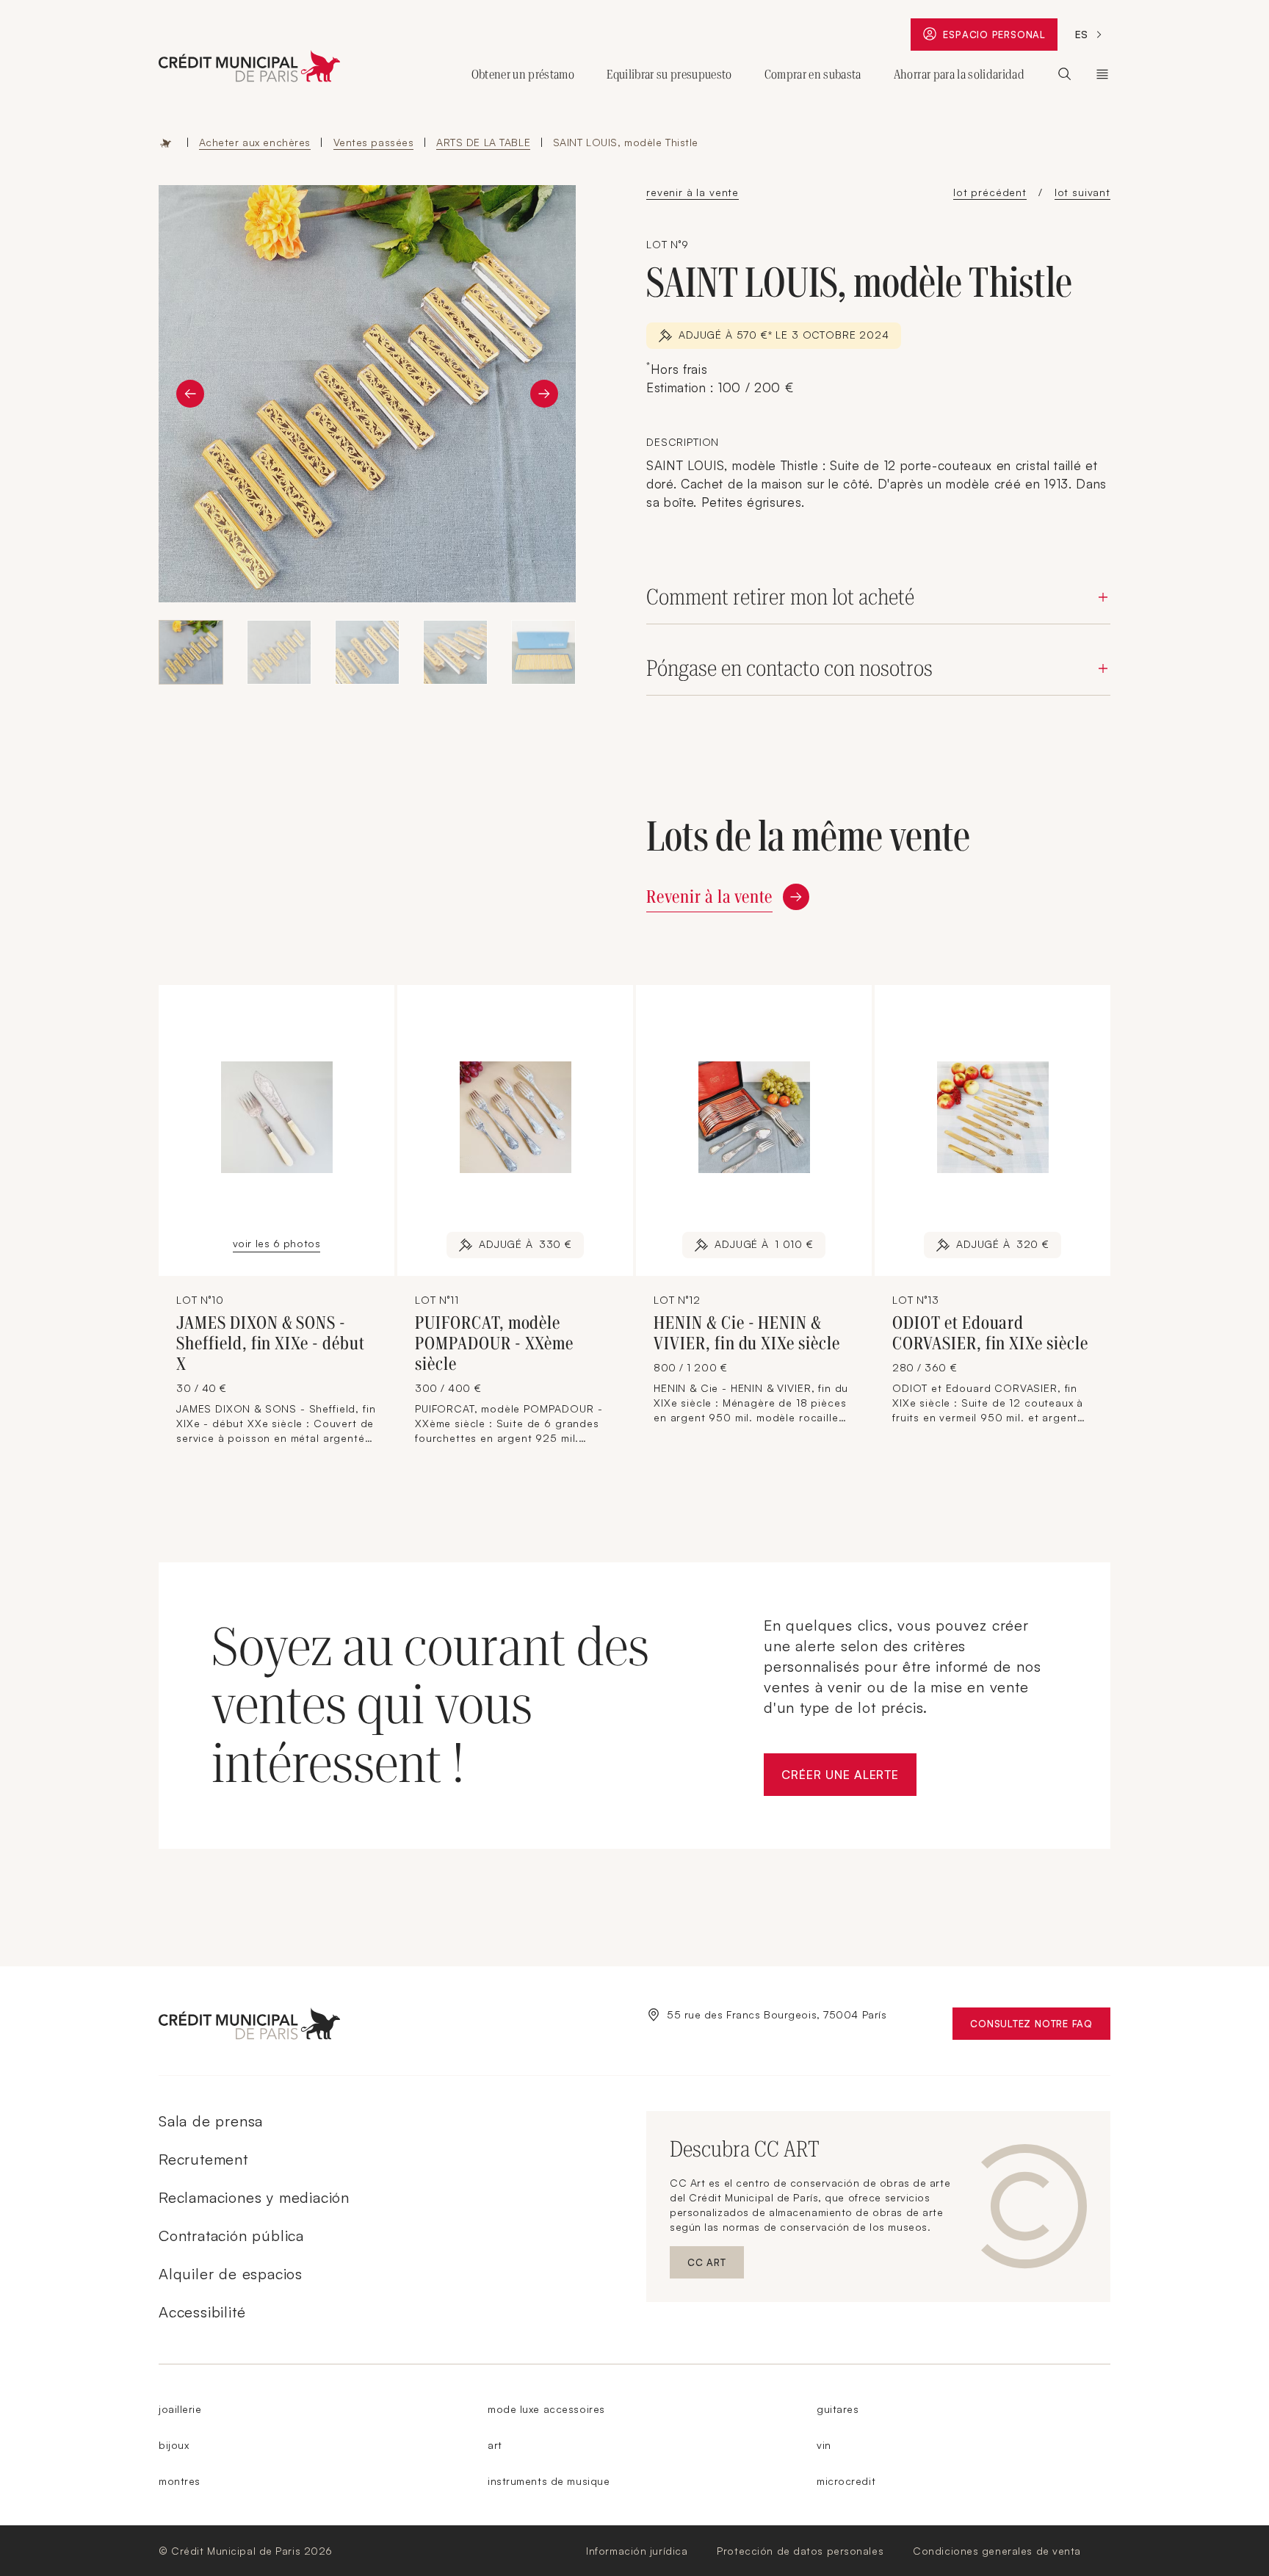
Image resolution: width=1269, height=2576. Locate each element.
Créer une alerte (849, 1779)
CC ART (716, 2266)
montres (180, 2481)
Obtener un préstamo (523, 74)
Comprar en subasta (813, 74)
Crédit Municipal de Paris (1102, 74)
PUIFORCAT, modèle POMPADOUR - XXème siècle (494, 1343)
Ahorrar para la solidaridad (959, 74)
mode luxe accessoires (546, 2409)
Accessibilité (202, 2312)
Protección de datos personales (800, 2551)
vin (824, 2445)
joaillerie (180, 2409)
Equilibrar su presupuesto (669, 74)
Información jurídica (637, 2551)
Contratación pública (231, 2236)
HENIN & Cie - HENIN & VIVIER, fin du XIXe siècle (747, 1333)
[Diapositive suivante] (544, 394)
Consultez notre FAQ (1040, 2027)
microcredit (846, 2481)
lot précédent (990, 192)
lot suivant (1082, 192)
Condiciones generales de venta (997, 2551)
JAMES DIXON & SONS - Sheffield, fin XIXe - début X (271, 1343)
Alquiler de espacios (231, 2274)
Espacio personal (1000, 38)
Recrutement (203, 2159)
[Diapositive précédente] (190, 394)
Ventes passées (374, 142)
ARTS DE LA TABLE (483, 142)
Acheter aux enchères (255, 142)
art (495, 2445)
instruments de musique (549, 2481)
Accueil (166, 142)
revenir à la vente (693, 192)
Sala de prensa (211, 2121)
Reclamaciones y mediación (254, 2197)
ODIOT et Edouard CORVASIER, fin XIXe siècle (990, 1333)
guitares (838, 2409)
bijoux (174, 2445)
